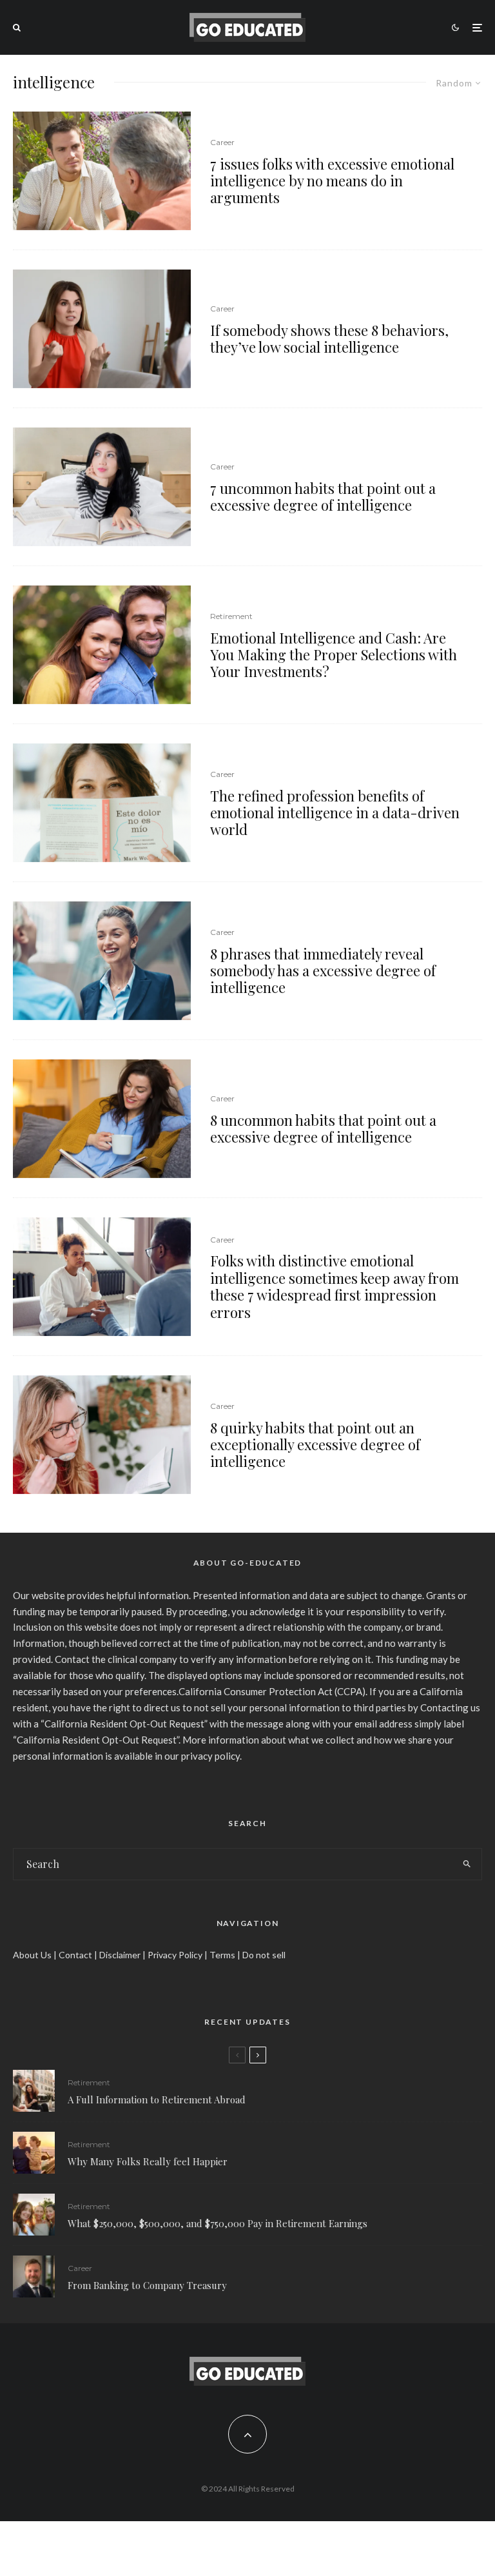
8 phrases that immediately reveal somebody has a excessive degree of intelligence (323, 971)
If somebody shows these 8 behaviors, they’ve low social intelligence (329, 339)
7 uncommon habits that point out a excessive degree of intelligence (323, 497)
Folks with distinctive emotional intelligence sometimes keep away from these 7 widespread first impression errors (335, 1286)
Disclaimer (120, 1955)
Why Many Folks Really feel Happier (148, 2161)
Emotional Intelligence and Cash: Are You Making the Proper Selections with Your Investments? (334, 655)
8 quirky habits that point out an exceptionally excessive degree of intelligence (315, 1445)
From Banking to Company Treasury (147, 2285)
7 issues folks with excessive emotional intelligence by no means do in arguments (332, 181)
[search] (467, 1864)
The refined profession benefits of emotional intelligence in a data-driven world (335, 813)
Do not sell (264, 1955)
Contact (75, 1955)
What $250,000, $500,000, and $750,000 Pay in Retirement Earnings (218, 2223)
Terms (222, 1955)
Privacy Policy (175, 1955)
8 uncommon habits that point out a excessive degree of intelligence (323, 1129)
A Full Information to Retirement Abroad (157, 2099)
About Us (32, 1955)
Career (222, 142)
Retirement (231, 616)
